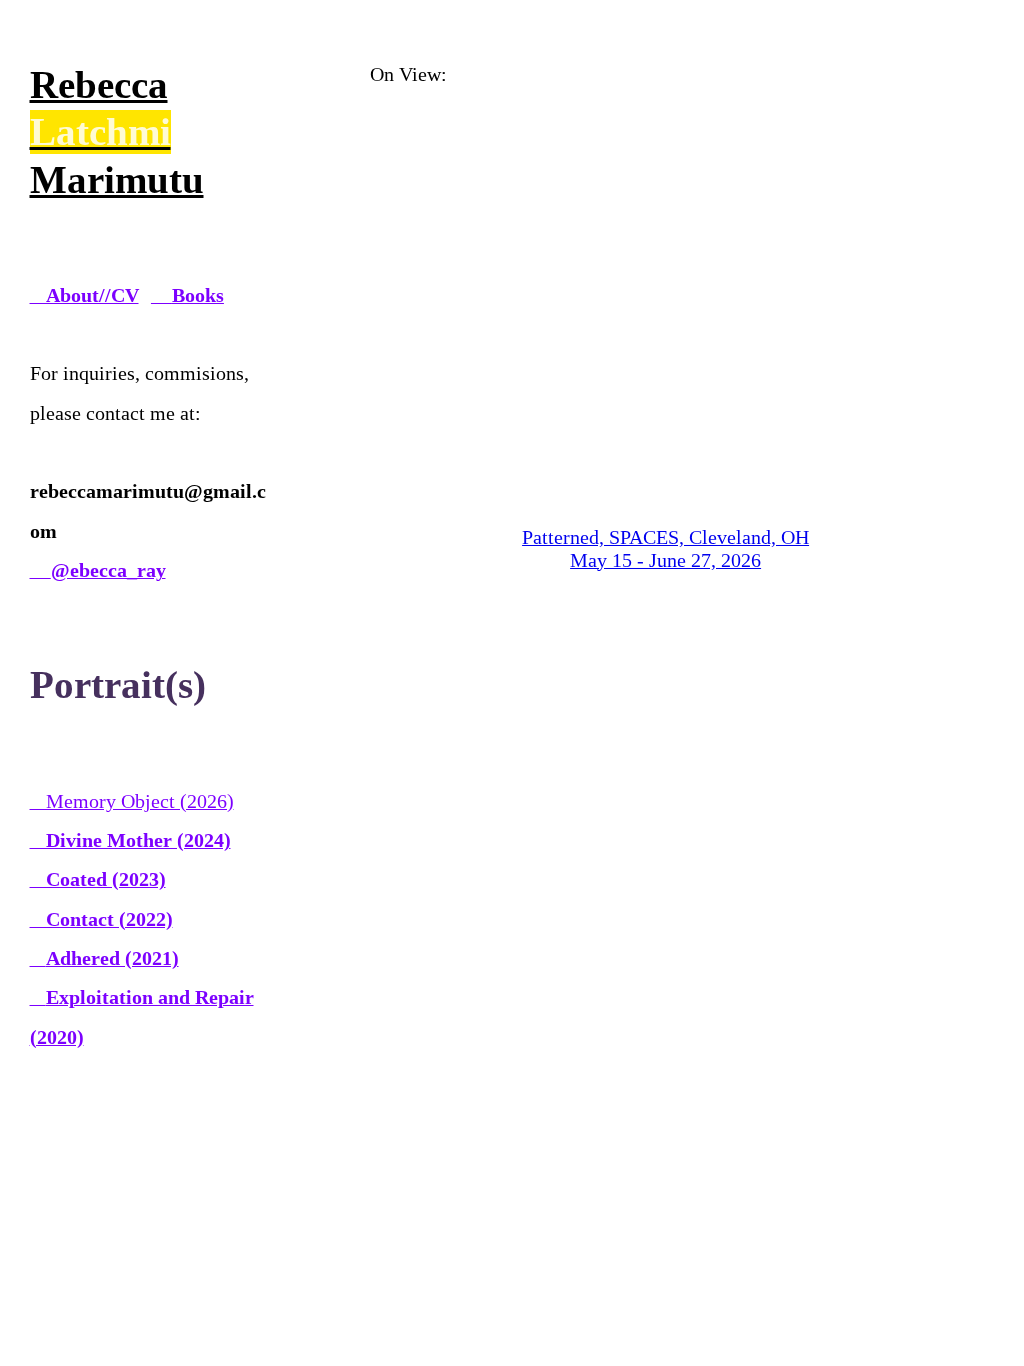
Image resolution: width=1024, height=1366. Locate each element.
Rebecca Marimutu (117, 132)
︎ (98, 570)
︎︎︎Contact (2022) (101, 919)
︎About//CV (84, 295)
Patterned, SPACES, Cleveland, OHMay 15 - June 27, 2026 (665, 548)
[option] (665, 329)
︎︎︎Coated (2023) (98, 879)
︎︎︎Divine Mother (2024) (130, 840)
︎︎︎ (104, 958)
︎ (187, 295)
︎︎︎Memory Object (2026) (132, 801)
